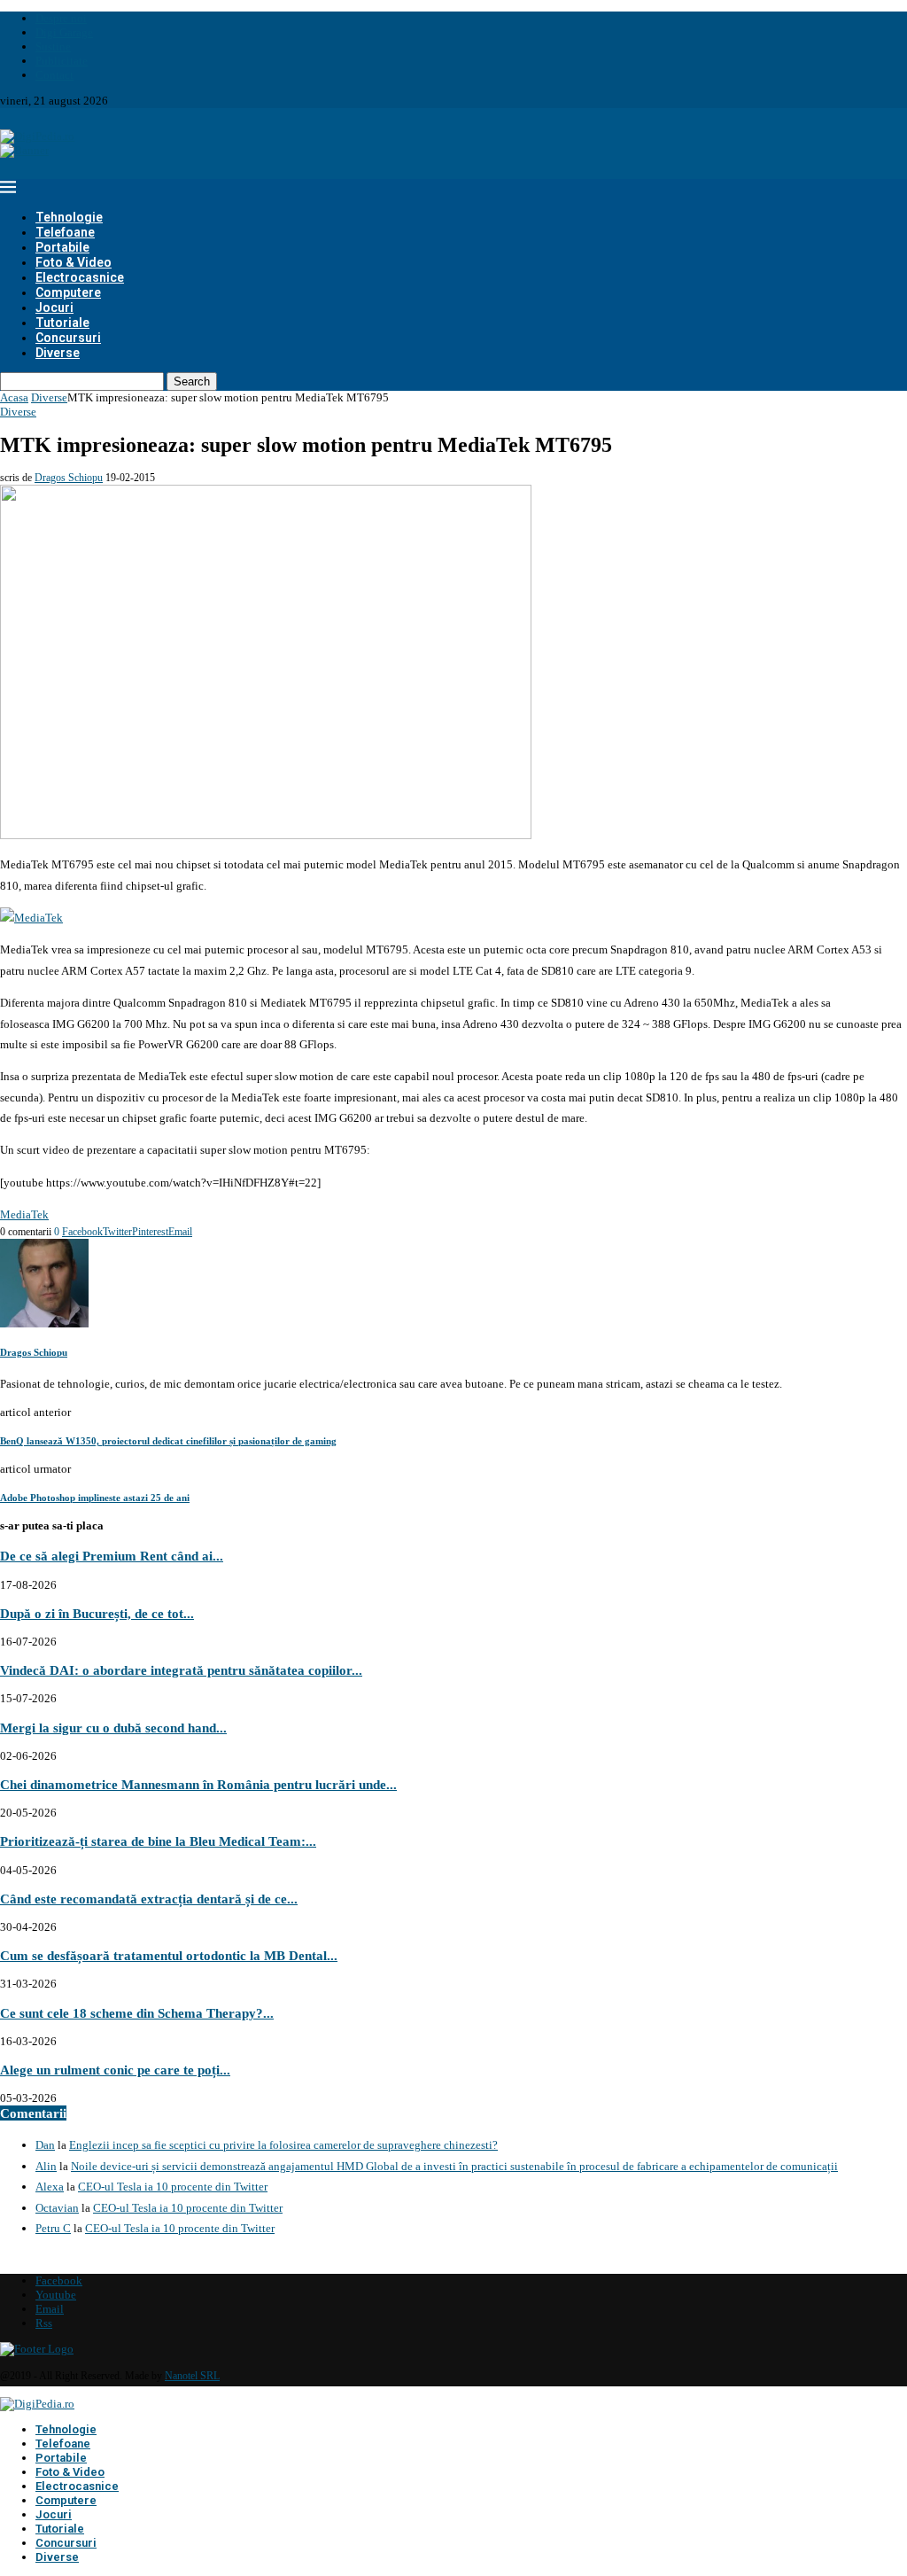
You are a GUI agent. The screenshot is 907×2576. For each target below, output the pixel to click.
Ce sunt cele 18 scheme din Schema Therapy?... (137, 2013)
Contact (54, 75)
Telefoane (65, 232)
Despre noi (61, 18)
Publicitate (62, 61)
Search (192, 381)
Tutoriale (62, 323)
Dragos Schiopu (69, 478)
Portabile (62, 247)
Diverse (58, 353)
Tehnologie (69, 217)
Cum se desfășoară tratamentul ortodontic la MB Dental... (169, 1955)
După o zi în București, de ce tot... (97, 1613)
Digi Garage (64, 32)
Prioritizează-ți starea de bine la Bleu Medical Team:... (158, 1841)
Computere (68, 292)
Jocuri (54, 307)
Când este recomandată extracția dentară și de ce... (149, 1899)
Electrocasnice (80, 277)
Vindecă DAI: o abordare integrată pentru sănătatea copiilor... (181, 1670)
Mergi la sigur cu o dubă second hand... (113, 1728)
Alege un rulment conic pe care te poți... (115, 2070)
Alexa (50, 2187)
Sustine (53, 47)
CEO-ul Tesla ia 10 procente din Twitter (173, 2187)
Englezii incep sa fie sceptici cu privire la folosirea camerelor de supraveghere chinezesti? (283, 2145)
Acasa (14, 397)
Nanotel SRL (192, 2376)
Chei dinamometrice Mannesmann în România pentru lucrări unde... (198, 1784)
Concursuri (68, 338)
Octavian (57, 2208)
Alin (46, 2166)
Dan (45, 2145)
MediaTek (24, 1214)
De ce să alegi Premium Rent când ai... (112, 1556)
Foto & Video (74, 262)
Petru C (53, 2228)
